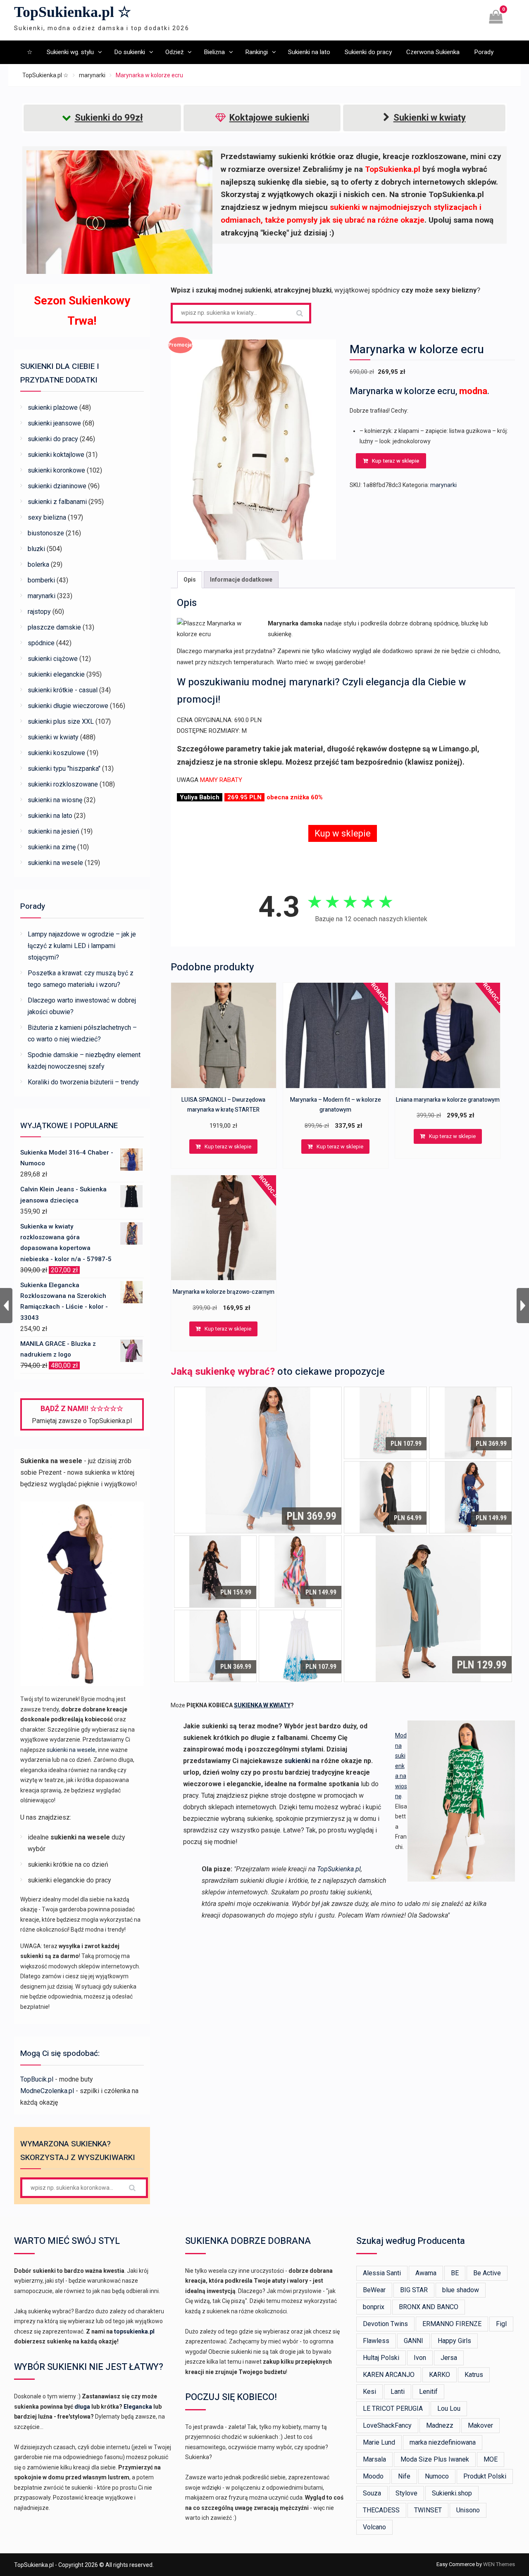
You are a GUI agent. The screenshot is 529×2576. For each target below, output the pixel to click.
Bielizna (214, 52)
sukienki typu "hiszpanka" (64, 769)
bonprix (374, 2307)
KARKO (440, 2375)
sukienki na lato (50, 816)
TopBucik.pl (37, 2079)
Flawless (376, 2341)
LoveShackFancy (387, 2425)
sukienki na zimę (52, 847)
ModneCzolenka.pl (47, 2091)
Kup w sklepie (343, 833)
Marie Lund (379, 2442)
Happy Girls (454, 2341)
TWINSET (428, 2510)
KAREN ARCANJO (389, 2375)
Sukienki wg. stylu (70, 52)
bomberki (41, 580)
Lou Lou (449, 2408)
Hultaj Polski (381, 2358)
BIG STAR (414, 2290)
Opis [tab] (190, 580)
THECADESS (381, 2510)
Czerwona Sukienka (433, 52)
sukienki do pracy (53, 439)
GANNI (413, 2341)
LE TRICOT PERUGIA (393, 2408)
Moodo (373, 2476)
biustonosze (46, 533)
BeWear (374, 2290)
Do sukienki (130, 52)
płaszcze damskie (54, 627)
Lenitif (428, 2392)
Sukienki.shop (452, 2493)
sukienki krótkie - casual (63, 690)
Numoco (437, 2476)
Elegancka (138, 2407)
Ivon (420, 2358)
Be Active (487, 2273)
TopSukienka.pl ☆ (73, 12)
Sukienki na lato (309, 52)
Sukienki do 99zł (109, 118)
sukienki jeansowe (54, 423)
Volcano (374, 2527)
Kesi (369, 2392)
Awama (426, 2273)
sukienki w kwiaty (53, 737)
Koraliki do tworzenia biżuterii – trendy (83, 1082)
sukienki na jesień (54, 831)
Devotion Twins (385, 2324)
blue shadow (461, 2290)
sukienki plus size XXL (61, 721)
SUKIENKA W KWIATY (262, 1705)
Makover (480, 2425)
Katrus (474, 2375)
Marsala (374, 2459)
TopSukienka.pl (339, 1869)
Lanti (398, 2392)
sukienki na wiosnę (55, 800)
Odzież (174, 52)
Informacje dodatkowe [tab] (241, 580)
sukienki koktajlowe (56, 455)
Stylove (406, 2493)
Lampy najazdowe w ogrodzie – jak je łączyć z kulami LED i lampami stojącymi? (82, 946)
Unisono (468, 2510)
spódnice (41, 643)
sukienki (297, 1761)
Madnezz (440, 2425)
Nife (404, 2476)
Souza (372, 2493)
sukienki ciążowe (53, 659)
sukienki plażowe (53, 408)
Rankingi (256, 52)
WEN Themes (499, 2564)
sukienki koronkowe (56, 470)
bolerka (38, 564)
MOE (491, 2459)
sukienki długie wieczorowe (68, 706)
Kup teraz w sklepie (396, 461)
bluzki (36, 549)
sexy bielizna (47, 517)
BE (455, 2273)
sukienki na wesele (55, 863)
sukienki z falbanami (57, 502)
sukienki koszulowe (56, 753)
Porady (484, 52)
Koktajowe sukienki (269, 118)
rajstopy (39, 612)
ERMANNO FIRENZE (452, 2324)
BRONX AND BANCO (429, 2307)
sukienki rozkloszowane (63, 784)
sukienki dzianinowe (57, 486)
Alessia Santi (382, 2273)
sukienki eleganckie (56, 674)
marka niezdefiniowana (443, 2442)
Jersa (449, 2358)
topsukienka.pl (134, 2331)
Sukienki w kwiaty (430, 118)
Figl (501, 2324)
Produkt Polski (485, 2476)
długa (82, 2407)
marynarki (92, 75)
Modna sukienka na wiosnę (401, 1766)
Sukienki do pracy (368, 52)
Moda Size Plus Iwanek (435, 2459)
